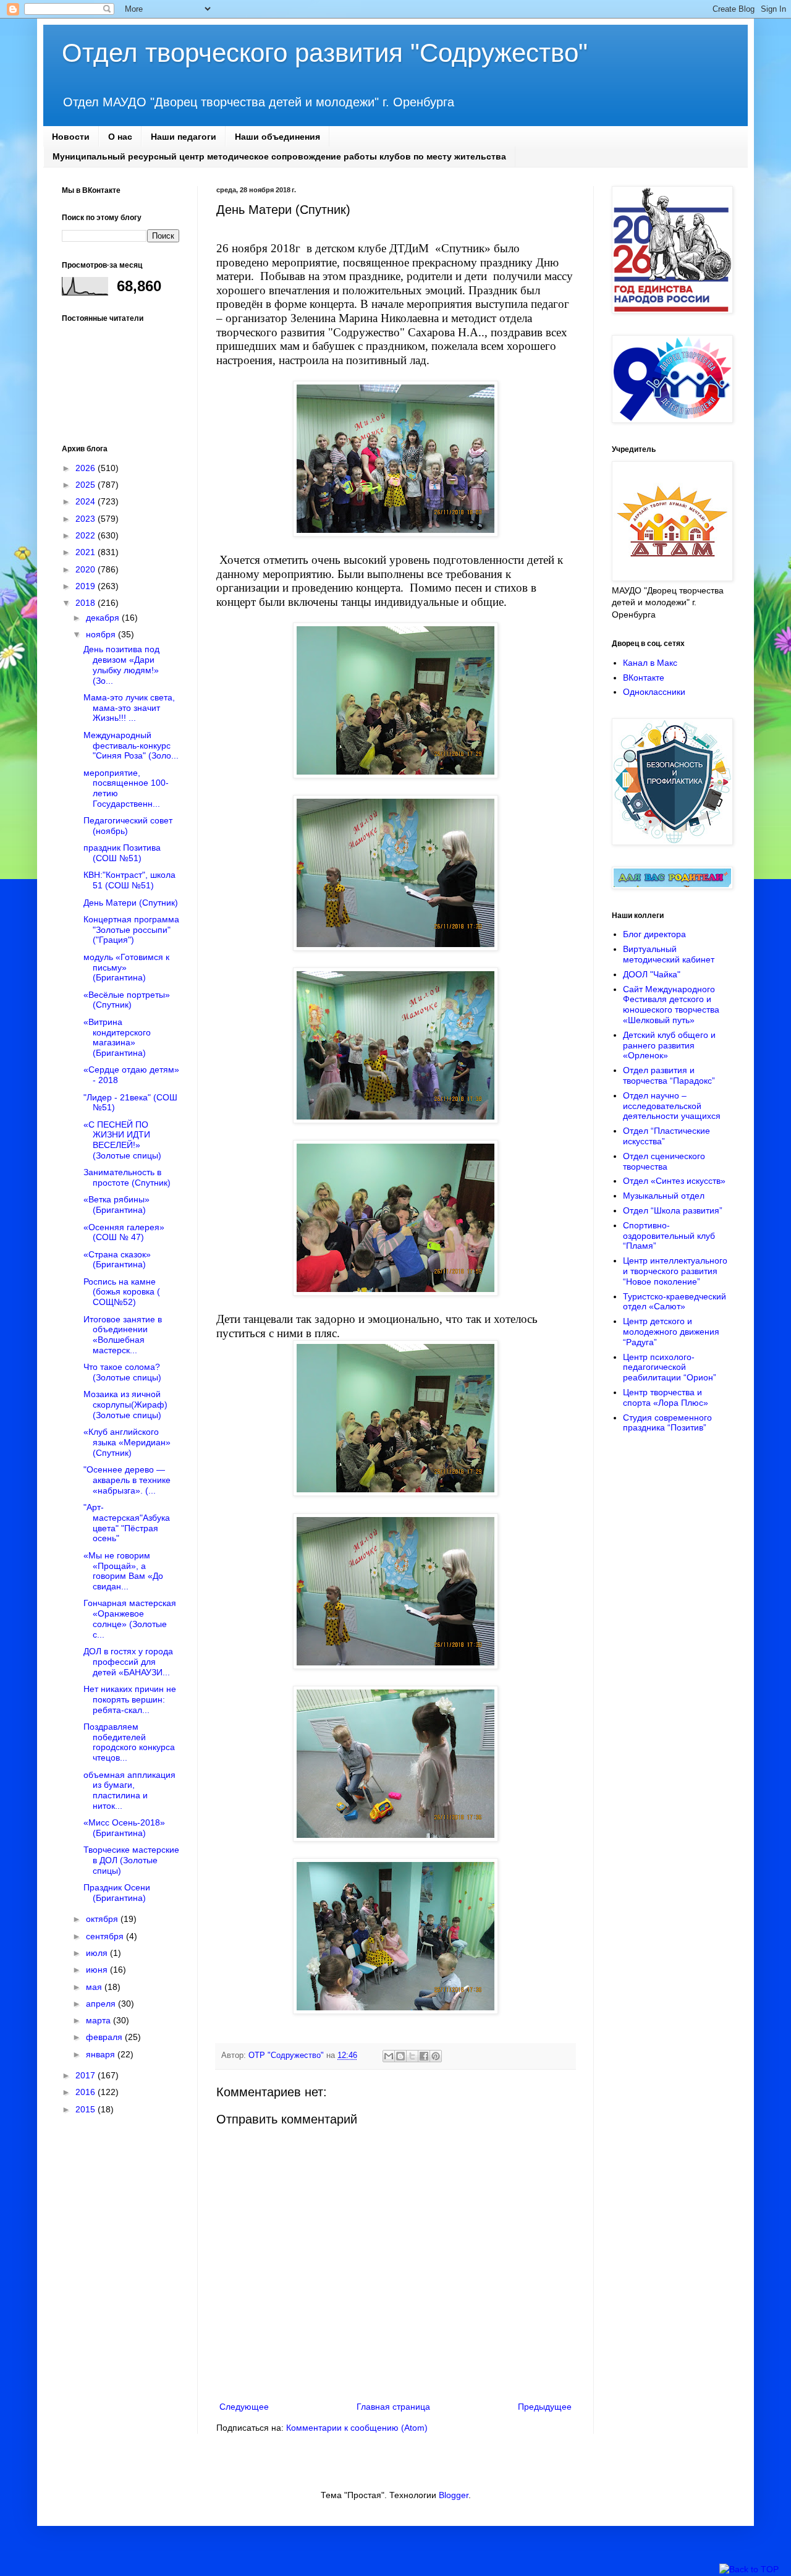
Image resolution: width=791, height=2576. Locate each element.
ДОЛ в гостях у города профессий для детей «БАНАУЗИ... (128, 1662)
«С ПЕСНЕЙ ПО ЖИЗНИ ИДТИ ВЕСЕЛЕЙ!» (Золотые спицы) (122, 1140)
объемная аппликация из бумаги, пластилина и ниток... (129, 1790)
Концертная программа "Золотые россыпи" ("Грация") (131, 930)
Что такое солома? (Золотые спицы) (122, 1372)
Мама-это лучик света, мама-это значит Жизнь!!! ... (129, 708)
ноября (102, 634)
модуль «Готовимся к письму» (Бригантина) (126, 967)
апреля (102, 2004)
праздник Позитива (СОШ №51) (122, 853)
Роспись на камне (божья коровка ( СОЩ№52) (122, 1292)
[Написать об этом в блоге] (400, 2056)
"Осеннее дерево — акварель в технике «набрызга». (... (127, 1480)
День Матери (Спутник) (131, 903)
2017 (87, 2075)
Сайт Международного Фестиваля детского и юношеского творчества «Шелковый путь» (671, 1005)
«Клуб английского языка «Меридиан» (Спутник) (127, 1442)
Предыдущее (545, 2407)
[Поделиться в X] (412, 2056)
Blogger (454, 2495)
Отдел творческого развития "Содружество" (325, 53)
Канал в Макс (650, 663)
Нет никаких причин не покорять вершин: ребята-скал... (130, 1699)
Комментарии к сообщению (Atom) (357, 2428)
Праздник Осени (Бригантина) (117, 1893)
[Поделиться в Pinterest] (436, 2056)
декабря (104, 618)
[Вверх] (749, 2570)
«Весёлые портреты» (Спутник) (127, 1000)
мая (95, 1987)
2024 (87, 501)
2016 (87, 2092)
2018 (87, 603)
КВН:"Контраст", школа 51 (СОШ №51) (129, 880)
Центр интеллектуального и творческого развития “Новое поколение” (675, 1271)
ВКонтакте (644, 678)
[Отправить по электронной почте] (389, 2056)
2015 (87, 2109)
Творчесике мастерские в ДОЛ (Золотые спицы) (131, 1860)
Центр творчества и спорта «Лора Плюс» (666, 1397)
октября (103, 1919)
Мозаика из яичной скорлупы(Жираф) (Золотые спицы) (125, 1405)
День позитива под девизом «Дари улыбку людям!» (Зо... (121, 665)
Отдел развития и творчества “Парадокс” (669, 1075)
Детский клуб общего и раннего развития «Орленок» (669, 1045)
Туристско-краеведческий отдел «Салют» (675, 1302)
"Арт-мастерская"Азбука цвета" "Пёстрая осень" (127, 1523)
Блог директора (654, 934)
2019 (87, 586)
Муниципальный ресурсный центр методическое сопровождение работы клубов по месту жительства (279, 156)
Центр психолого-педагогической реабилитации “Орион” (670, 1367)
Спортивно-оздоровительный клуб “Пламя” (669, 1236)
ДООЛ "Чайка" (652, 974)
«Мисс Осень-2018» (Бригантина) (124, 1828)
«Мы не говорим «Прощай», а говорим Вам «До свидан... (123, 1571)
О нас (120, 137)
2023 (87, 519)
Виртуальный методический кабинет (669, 954)
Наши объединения (277, 137)
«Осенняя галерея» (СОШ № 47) (124, 1232)
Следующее (244, 2407)
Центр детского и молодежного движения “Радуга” (671, 1332)
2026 (87, 468)
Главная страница (393, 2407)
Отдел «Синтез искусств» (674, 1181)
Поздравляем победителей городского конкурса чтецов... (129, 1742)
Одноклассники (654, 692)
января (102, 2054)
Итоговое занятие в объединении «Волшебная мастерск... (123, 1335)
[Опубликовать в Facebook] (424, 2056)
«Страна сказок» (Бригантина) (117, 1260)
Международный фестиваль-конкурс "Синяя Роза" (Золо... (131, 746)
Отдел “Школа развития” (673, 1210)
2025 (87, 485)
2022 (87, 535)
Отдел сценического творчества (664, 1161)
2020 (87, 569)
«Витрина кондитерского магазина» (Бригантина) (117, 1037)
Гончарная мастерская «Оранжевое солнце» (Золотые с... (130, 1618)
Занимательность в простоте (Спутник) (127, 1177)
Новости (71, 137)
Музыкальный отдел (664, 1196)
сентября (106, 1936)
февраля (105, 2037)
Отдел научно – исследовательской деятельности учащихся (672, 1106)
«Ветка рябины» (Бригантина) (116, 1205)
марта (99, 2020)
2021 (87, 552)
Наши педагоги (184, 137)
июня (98, 1970)
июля (98, 1953)
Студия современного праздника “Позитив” (667, 1423)
